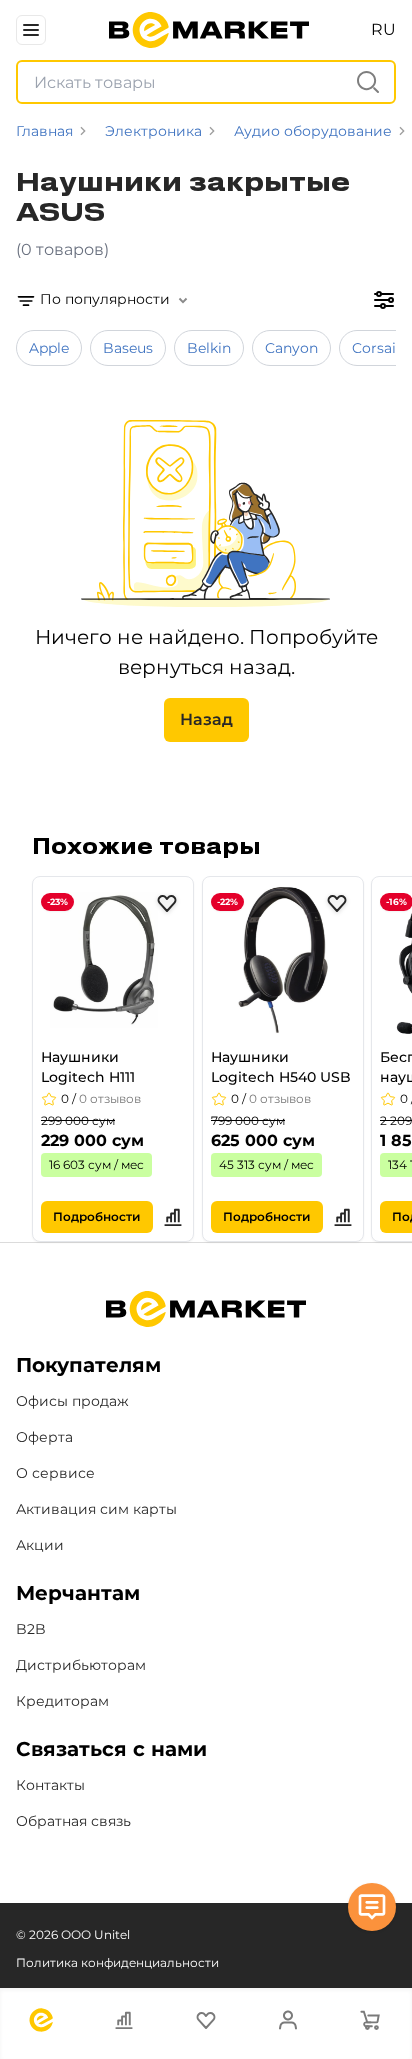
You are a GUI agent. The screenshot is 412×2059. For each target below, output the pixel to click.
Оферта (44, 1437)
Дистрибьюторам (81, 1665)
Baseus (128, 348)
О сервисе (55, 1473)
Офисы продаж (72, 1401)
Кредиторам (62, 1701)
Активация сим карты (96, 1509)
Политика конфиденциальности (117, 1962)
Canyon (291, 348)
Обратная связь (73, 1821)
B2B (31, 1629)
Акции (40, 1545)
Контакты (50, 1785)
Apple (49, 348)
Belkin (209, 348)
